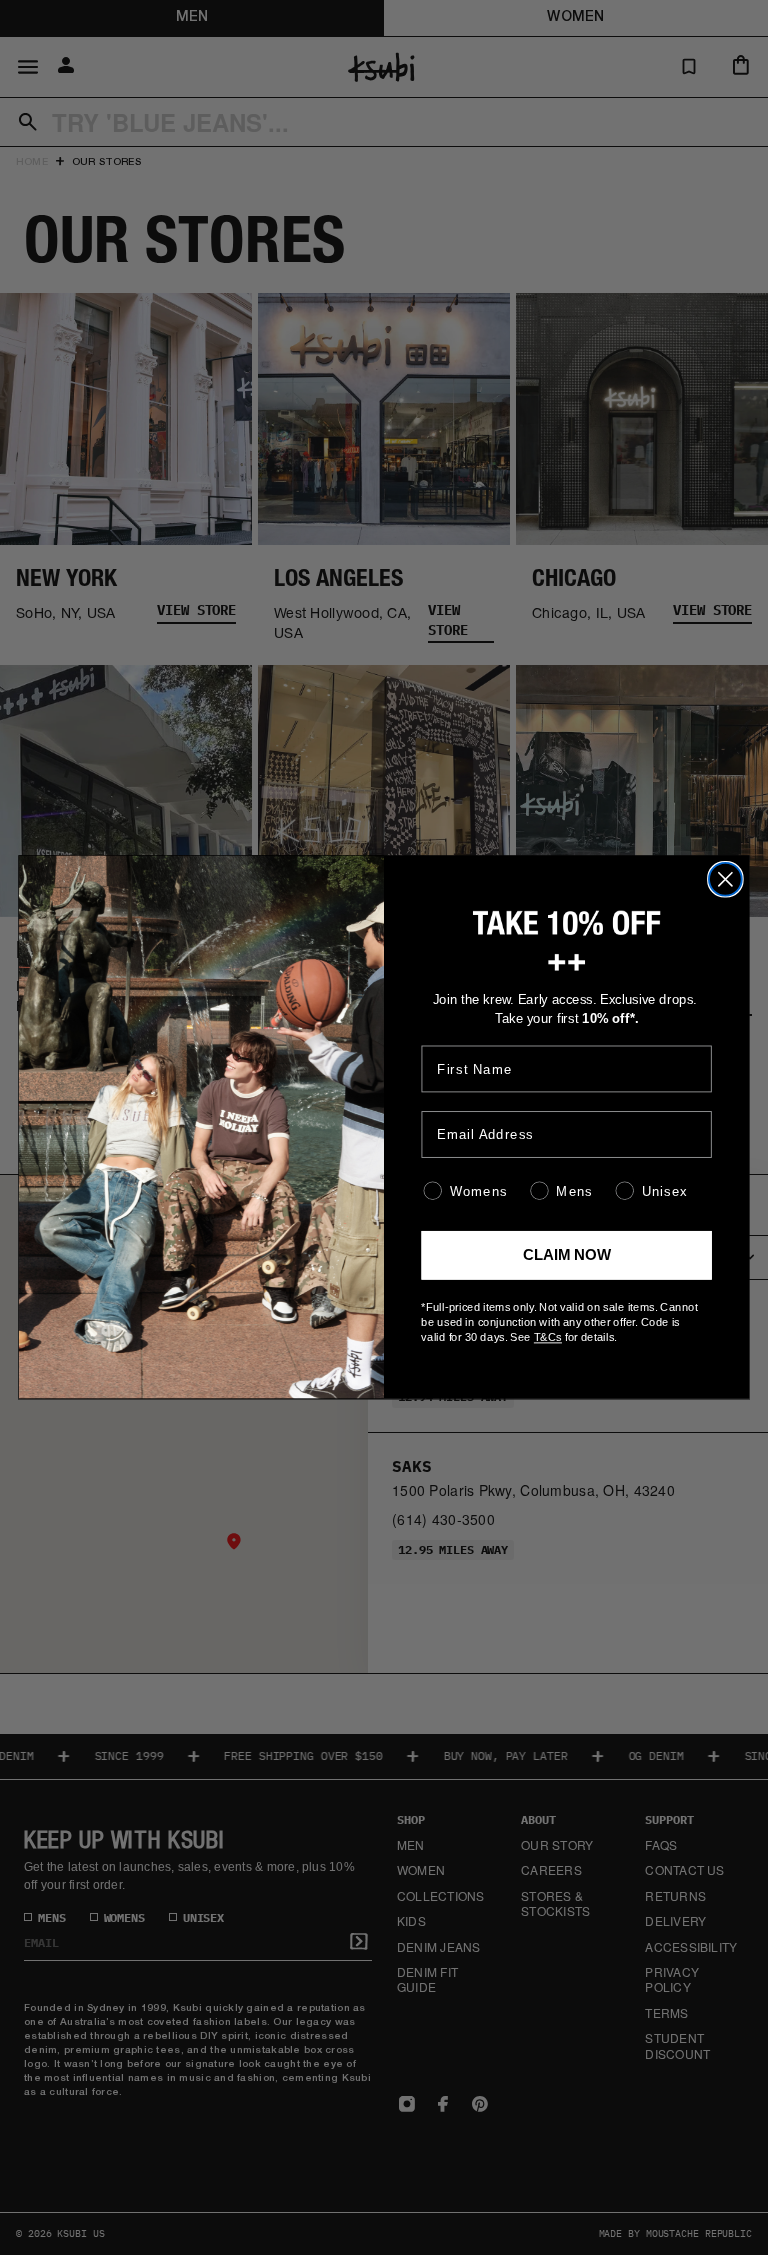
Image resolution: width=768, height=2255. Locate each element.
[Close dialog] (725, 879)
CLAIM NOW (567, 1256)
